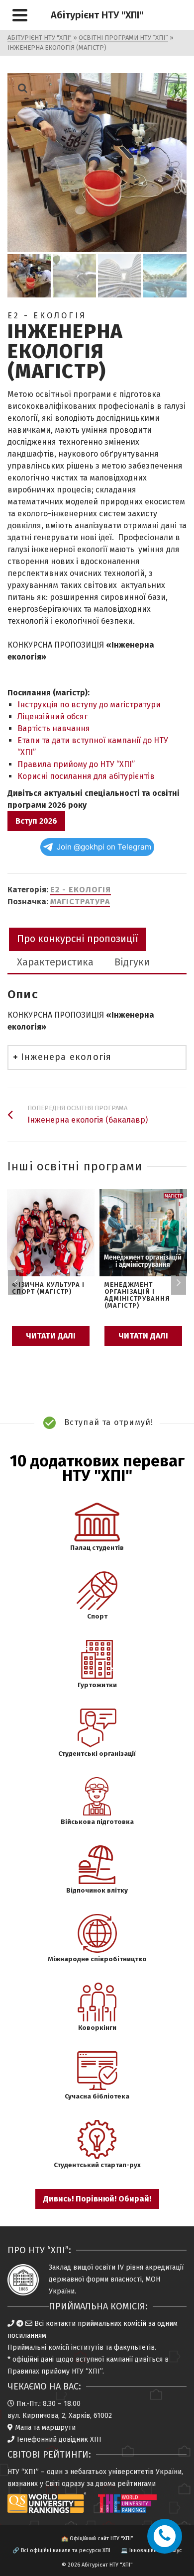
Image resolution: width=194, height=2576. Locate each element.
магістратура (80, 902)
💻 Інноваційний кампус (151, 2550)
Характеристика (55, 962)
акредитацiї (164, 2267)
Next (179, 1282)
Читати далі (51, 1336)
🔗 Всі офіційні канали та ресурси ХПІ (61, 2550)
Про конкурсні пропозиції (78, 939)
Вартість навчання (54, 728)
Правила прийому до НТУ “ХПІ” (76, 764)
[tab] (78, 939)
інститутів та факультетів (113, 2347)
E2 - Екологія (81, 890)
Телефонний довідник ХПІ (59, 2439)
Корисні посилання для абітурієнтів (86, 776)
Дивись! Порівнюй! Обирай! (97, 2199)
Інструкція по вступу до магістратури (89, 705)
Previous (15, 1282)
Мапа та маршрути (45, 2428)
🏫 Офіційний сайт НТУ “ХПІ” (97, 2538)
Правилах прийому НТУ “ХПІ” (55, 2371)
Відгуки (132, 962)
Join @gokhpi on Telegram (104, 847)
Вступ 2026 (36, 821)
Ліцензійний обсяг (52, 716)
